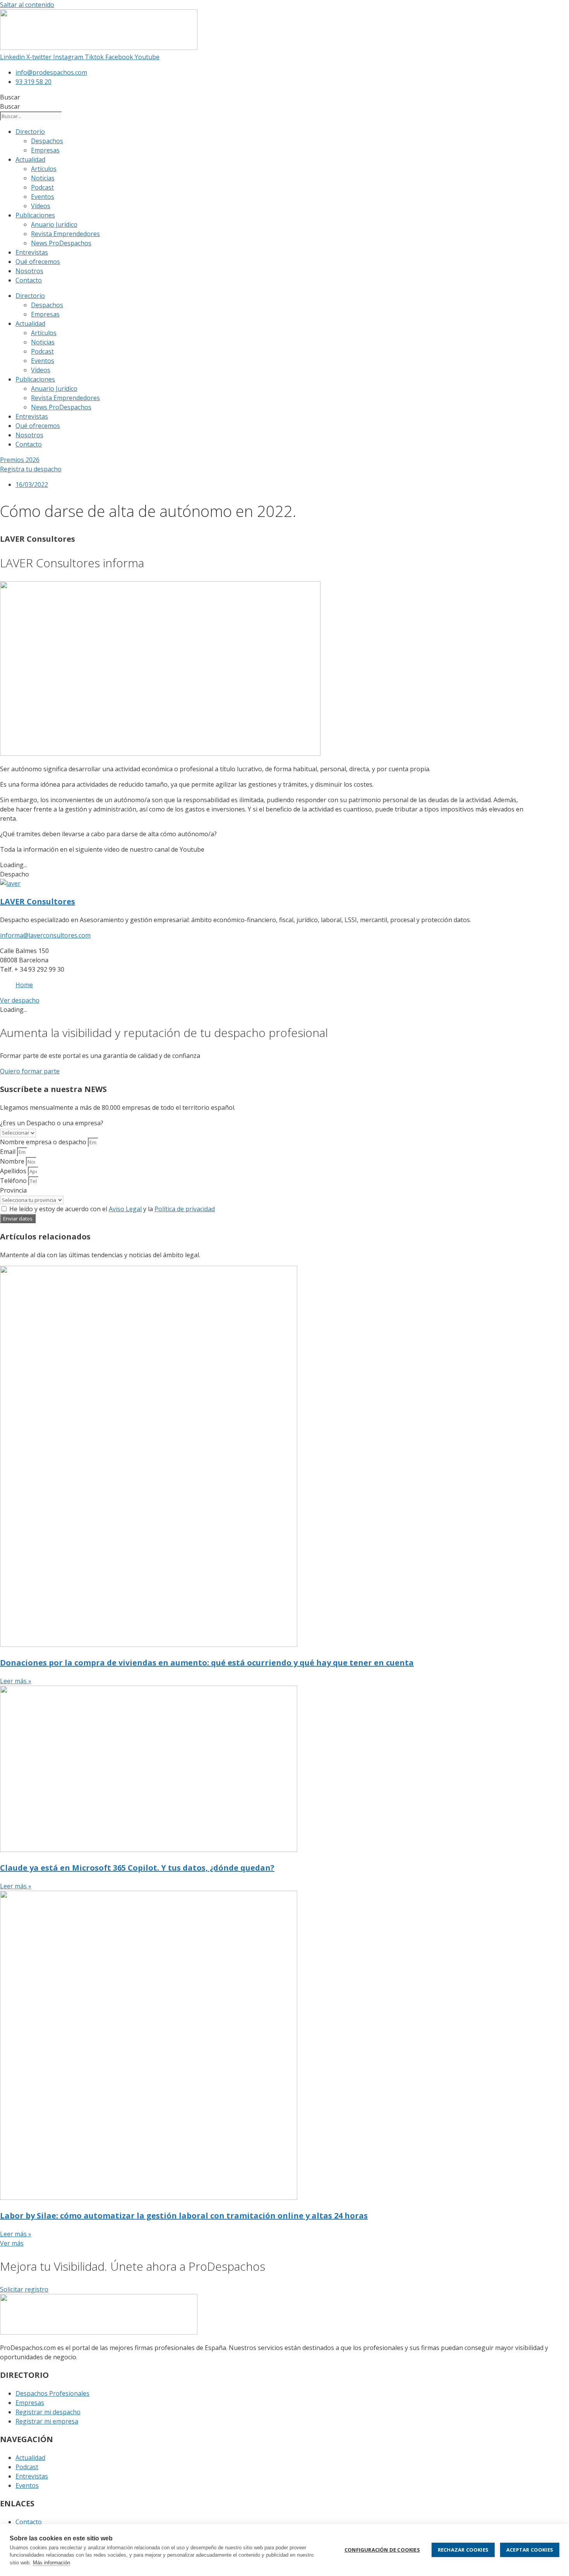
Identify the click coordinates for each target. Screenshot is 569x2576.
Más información (51, 2563)
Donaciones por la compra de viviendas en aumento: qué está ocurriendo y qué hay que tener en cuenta (207, 1663)
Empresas (45, 150)
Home (24, 985)
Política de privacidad (185, 1209)
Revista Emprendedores (65, 234)
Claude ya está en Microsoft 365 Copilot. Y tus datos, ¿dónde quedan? (137, 1868)
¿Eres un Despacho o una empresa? (52, 1123)
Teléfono (14, 1181)
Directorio (30, 132)
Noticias (43, 178)
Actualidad (30, 159)
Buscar (10, 97)
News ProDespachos (61, 243)
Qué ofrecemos (38, 262)
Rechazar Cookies (463, 2550)
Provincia (13, 1190)
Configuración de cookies (382, 2550)
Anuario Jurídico (54, 224)
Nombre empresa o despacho (44, 1142)
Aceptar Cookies (530, 2550)
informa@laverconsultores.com (45, 935)
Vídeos (41, 206)
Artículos (44, 169)
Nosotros (29, 271)
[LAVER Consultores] (10, 883)
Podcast (42, 187)
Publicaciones (35, 215)
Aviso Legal (125, 1209)
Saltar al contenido (27, 5)
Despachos (47, 141)
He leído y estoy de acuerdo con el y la (112, 1209)
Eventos (43, 197)
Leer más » (16, 1681)
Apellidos (14, 1171)
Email (9, 1152)
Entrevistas (32, 252)
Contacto (29, 280)
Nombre (13, 1161)
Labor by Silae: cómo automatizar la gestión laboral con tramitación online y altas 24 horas (184, 2216)
